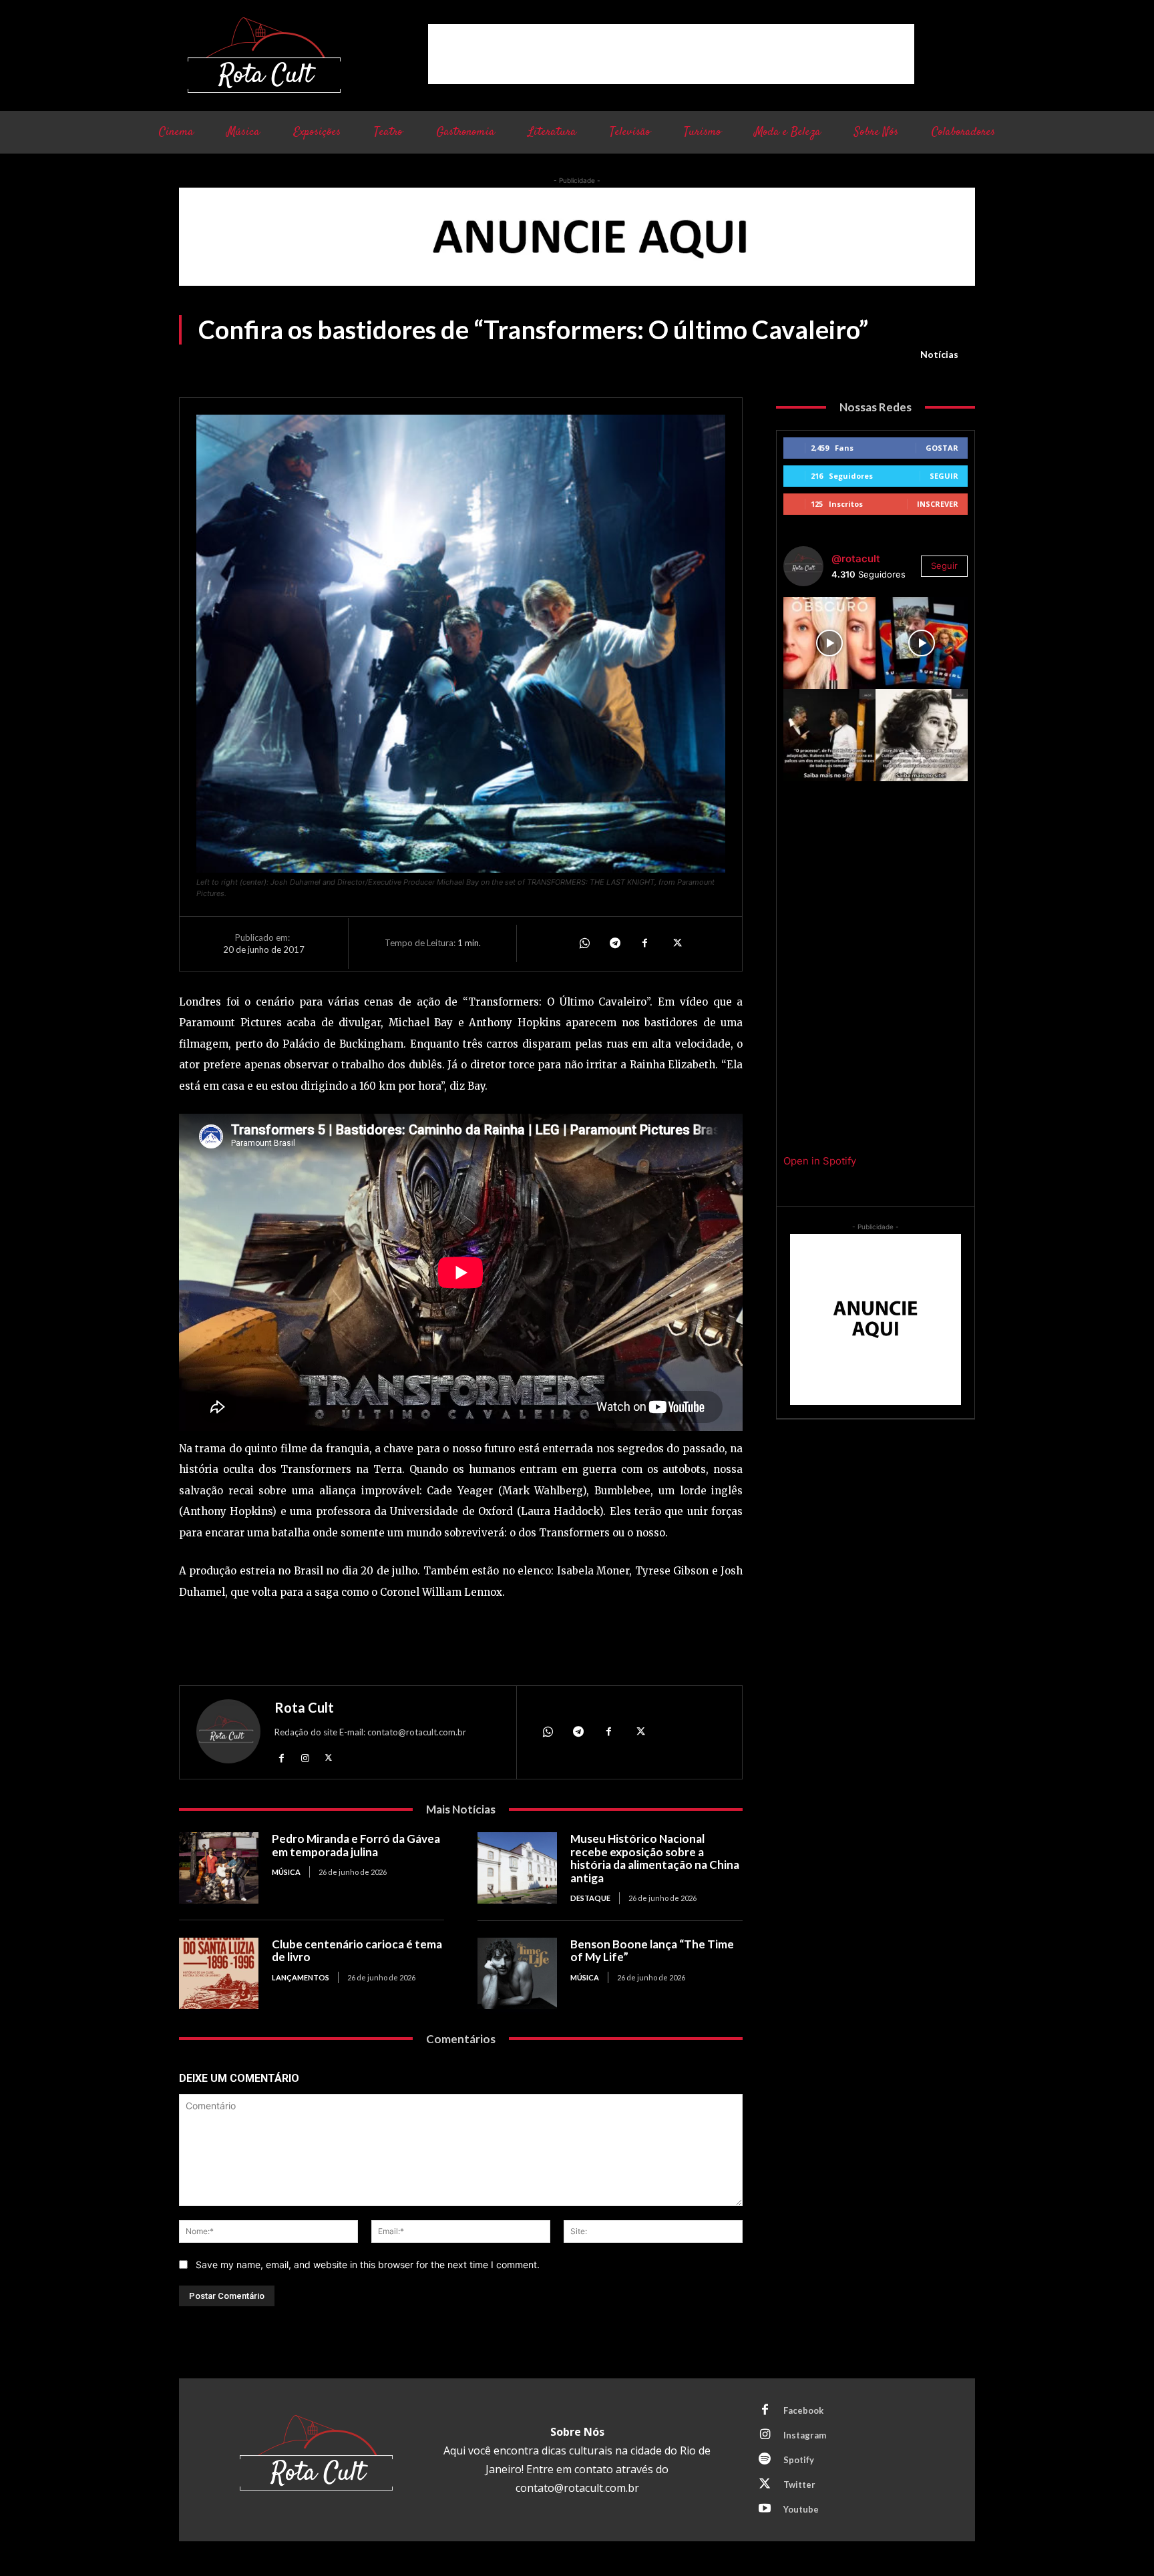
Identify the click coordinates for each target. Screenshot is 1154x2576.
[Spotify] (765, 2460)
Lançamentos (301, 1977)
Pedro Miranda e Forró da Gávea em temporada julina (356, 1845)
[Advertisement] (671, 54)
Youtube (801, 2509)
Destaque (590, 1898)
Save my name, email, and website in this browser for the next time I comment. (368, 2265)
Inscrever (938, 504)
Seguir (944, 476)
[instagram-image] (829, 643)
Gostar (942, 448)
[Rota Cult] (228, 1734)
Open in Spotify (820, 1161)
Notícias (939, 354)
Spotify (799, 2460)
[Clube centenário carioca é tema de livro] (219, 1973)
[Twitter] (676, 943)
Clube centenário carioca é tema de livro (357, 1951)
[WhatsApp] (584, 943)
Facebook (803, 2410)
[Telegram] (614, 943)
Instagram (805, 2435)
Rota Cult (304, 1707)
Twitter (799, 2485)
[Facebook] (645, 943)
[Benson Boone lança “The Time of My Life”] (517, 1973)
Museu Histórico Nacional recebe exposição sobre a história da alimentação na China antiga (655, 1858)
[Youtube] (765, 2509)
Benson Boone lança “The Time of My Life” (652, 1951)
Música (286, 1872)
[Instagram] (305, 1757)
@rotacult (856, 559)
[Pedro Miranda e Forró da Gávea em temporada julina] (219, 1868)
